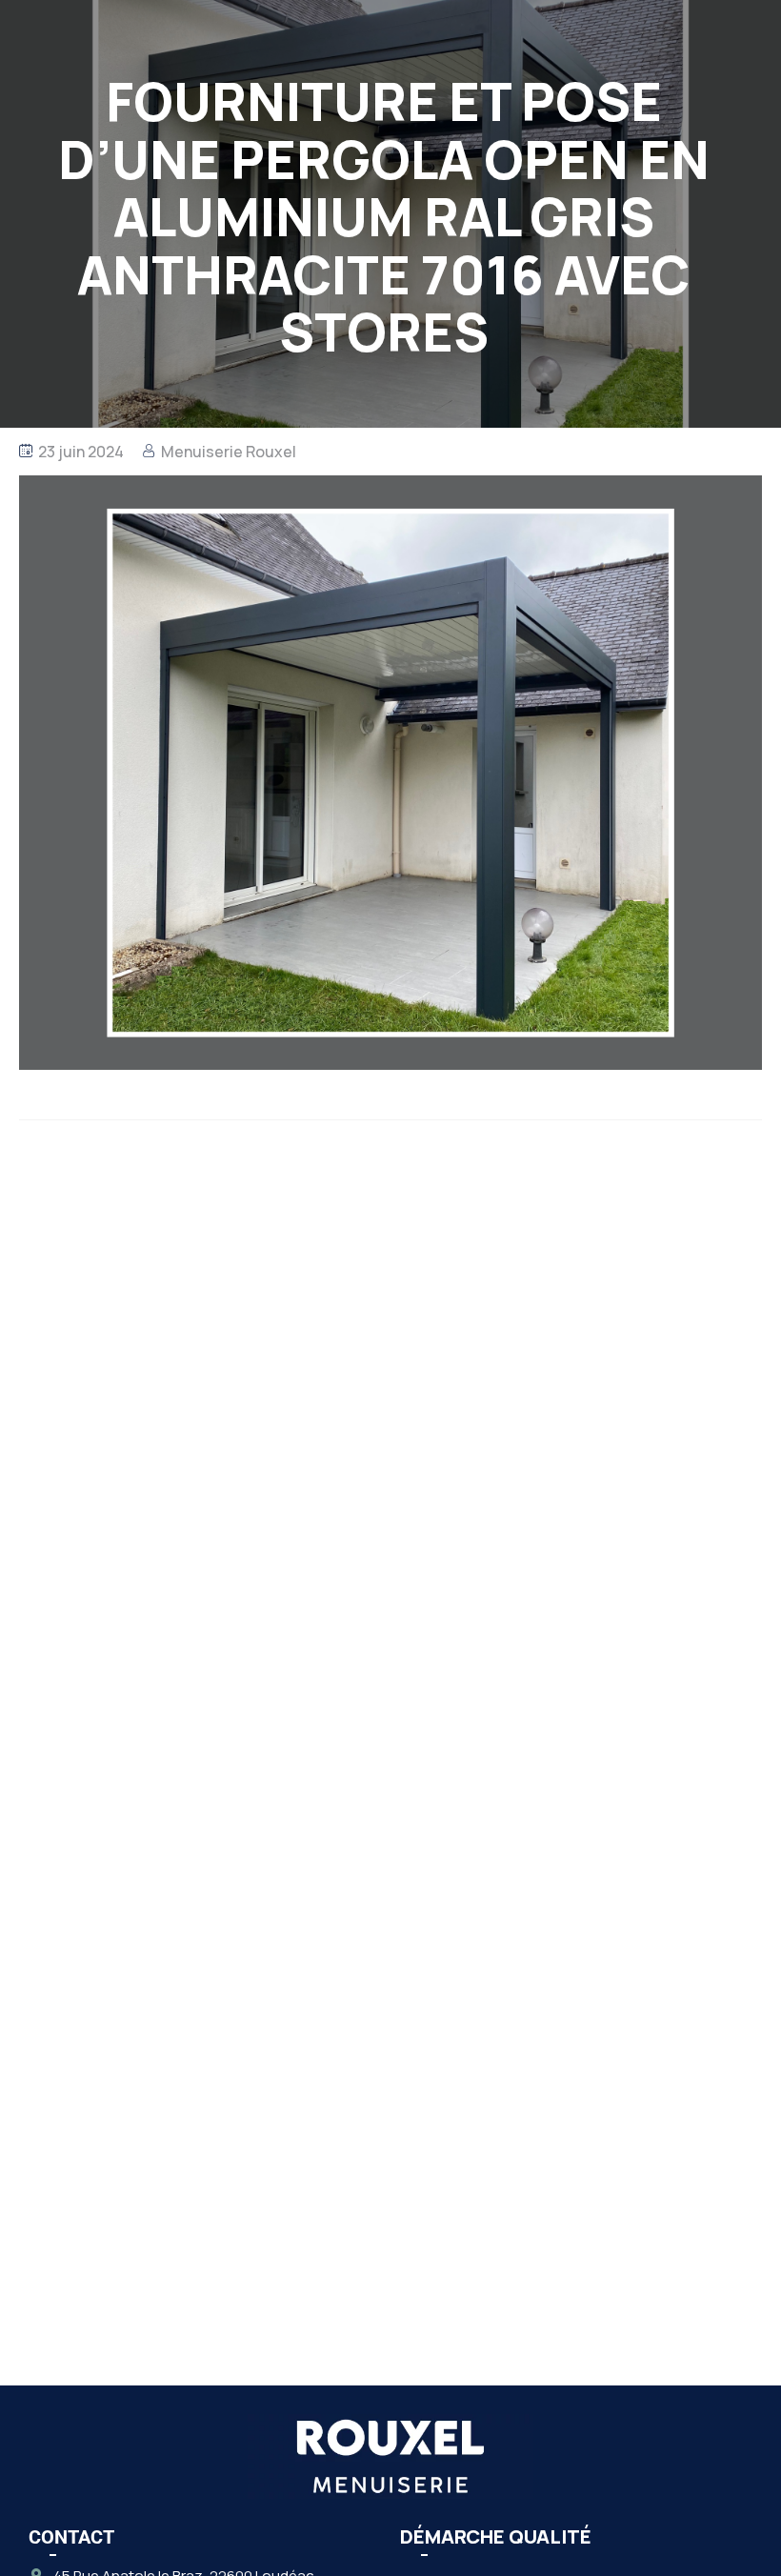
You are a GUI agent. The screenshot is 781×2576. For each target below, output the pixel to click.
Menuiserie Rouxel (229, 452)
